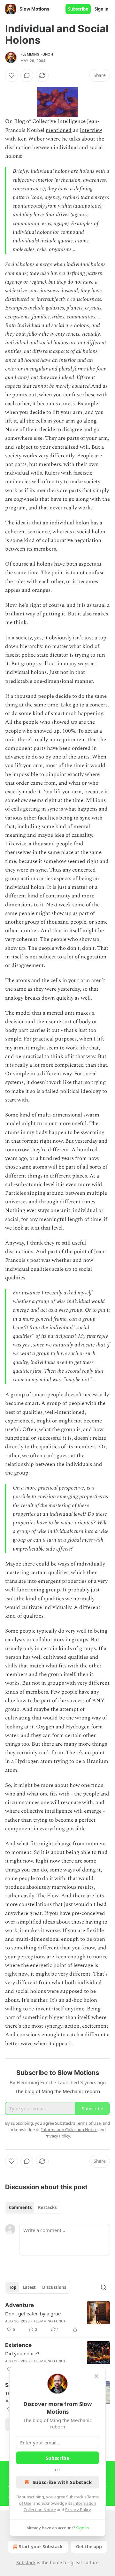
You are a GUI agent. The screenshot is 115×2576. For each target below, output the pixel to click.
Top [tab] (13, 2287)
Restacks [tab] (47, 2207)
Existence (18, 2345)
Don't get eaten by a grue (33, 2313)
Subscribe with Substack (62, 2482)
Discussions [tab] (54, 2287)
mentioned (59, 130)
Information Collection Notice (69, 2130)
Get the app (89, 2546)
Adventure (19, 2305)
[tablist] (33, 2207)
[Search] (103, 2287)
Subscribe (78, 9)
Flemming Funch (37, 54)
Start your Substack (41, 2546)
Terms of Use (88, 2123)
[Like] (11, 75)
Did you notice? (22, 2353)
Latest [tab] (29, 2287)
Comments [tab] (20, 2207)
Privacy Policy (78, 2510)
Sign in (102, 9)
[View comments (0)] (27, 75)
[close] (96, 2376)
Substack (26, 2562)
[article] (57, 2317)
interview (91, 130)
